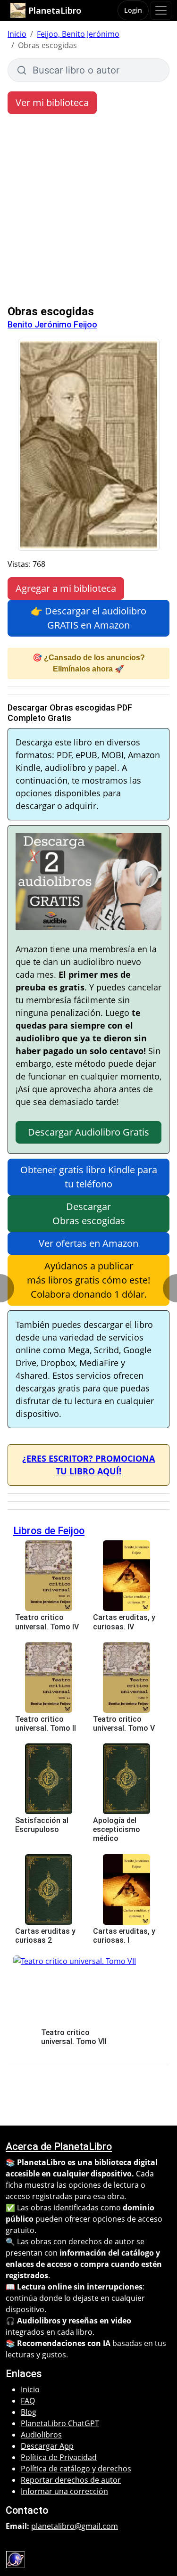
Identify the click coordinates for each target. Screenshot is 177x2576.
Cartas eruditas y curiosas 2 (45, 1936)
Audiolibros (41, 2435)
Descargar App (47, 2446)
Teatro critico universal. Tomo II (46, 1724)
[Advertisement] (88, 212)
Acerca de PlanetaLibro (59, 2147)
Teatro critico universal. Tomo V (124, 1724)
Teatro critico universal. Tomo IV (47, 1622)
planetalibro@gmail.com (75, 2526)
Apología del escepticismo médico (117, 1829)
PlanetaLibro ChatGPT (60, 2423)
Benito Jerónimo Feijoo (52, 324)
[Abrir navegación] (161, 10)
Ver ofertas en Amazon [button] (88, 1243)
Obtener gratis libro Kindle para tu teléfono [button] (89, 1177)
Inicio (17, 34)
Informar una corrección (64, 2491)
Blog (29, 2412)
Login (133, 10)
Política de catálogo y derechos (76, 2469)
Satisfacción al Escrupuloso (42, 1825)
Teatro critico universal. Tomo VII (74, 2037)
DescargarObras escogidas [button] (89, 1214)
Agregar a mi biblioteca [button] (66, 588)
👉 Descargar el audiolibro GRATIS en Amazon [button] (88, 618)
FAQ (28, 2401)
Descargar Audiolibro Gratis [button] (88, 1132)
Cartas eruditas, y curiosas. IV (124, 1622)
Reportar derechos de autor (71, 2480)
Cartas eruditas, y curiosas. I (124, 1936)
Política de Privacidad (59, 2457)
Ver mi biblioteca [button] (52, 102)
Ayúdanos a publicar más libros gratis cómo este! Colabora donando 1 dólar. (88, 1280)
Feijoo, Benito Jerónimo (78, 34)
